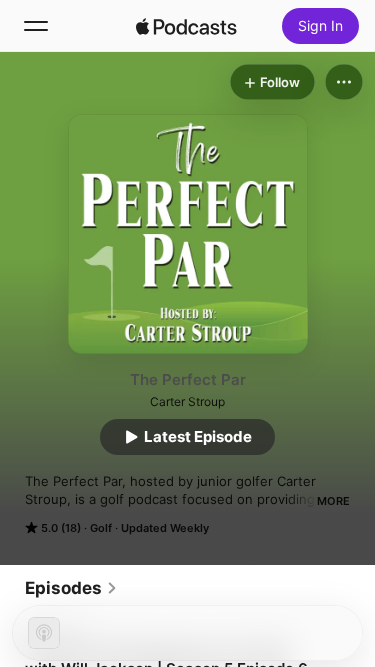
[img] (187, 26)
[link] (71, 588)
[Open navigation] (36, 26)
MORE (333, 501)
